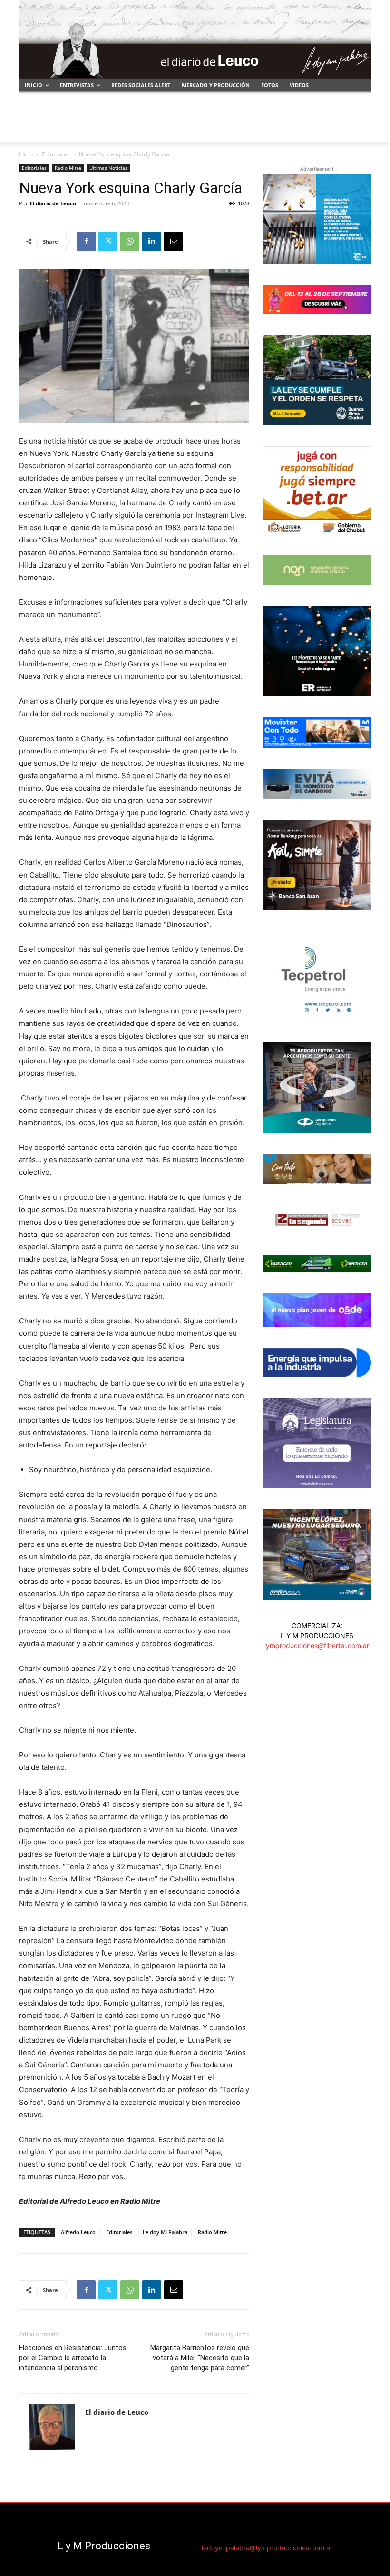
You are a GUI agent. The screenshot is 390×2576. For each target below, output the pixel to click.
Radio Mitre (68, 168)
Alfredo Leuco (78, 2232)
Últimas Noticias (108, 168)
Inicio (26, 154)
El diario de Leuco (53, 203)
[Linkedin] (152, 241)
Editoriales (56, 154)
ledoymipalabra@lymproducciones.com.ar (267, 2548)
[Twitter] (108, 241)
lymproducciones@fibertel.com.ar (317, 1645)
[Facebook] (86, 241)
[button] (360, 131)
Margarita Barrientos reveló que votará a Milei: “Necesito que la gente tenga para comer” (200, 2358)
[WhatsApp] (130, 241)
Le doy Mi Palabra (165, 2232)
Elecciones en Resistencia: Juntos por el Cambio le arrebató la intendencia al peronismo (73, 2358)
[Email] (174, 241)
